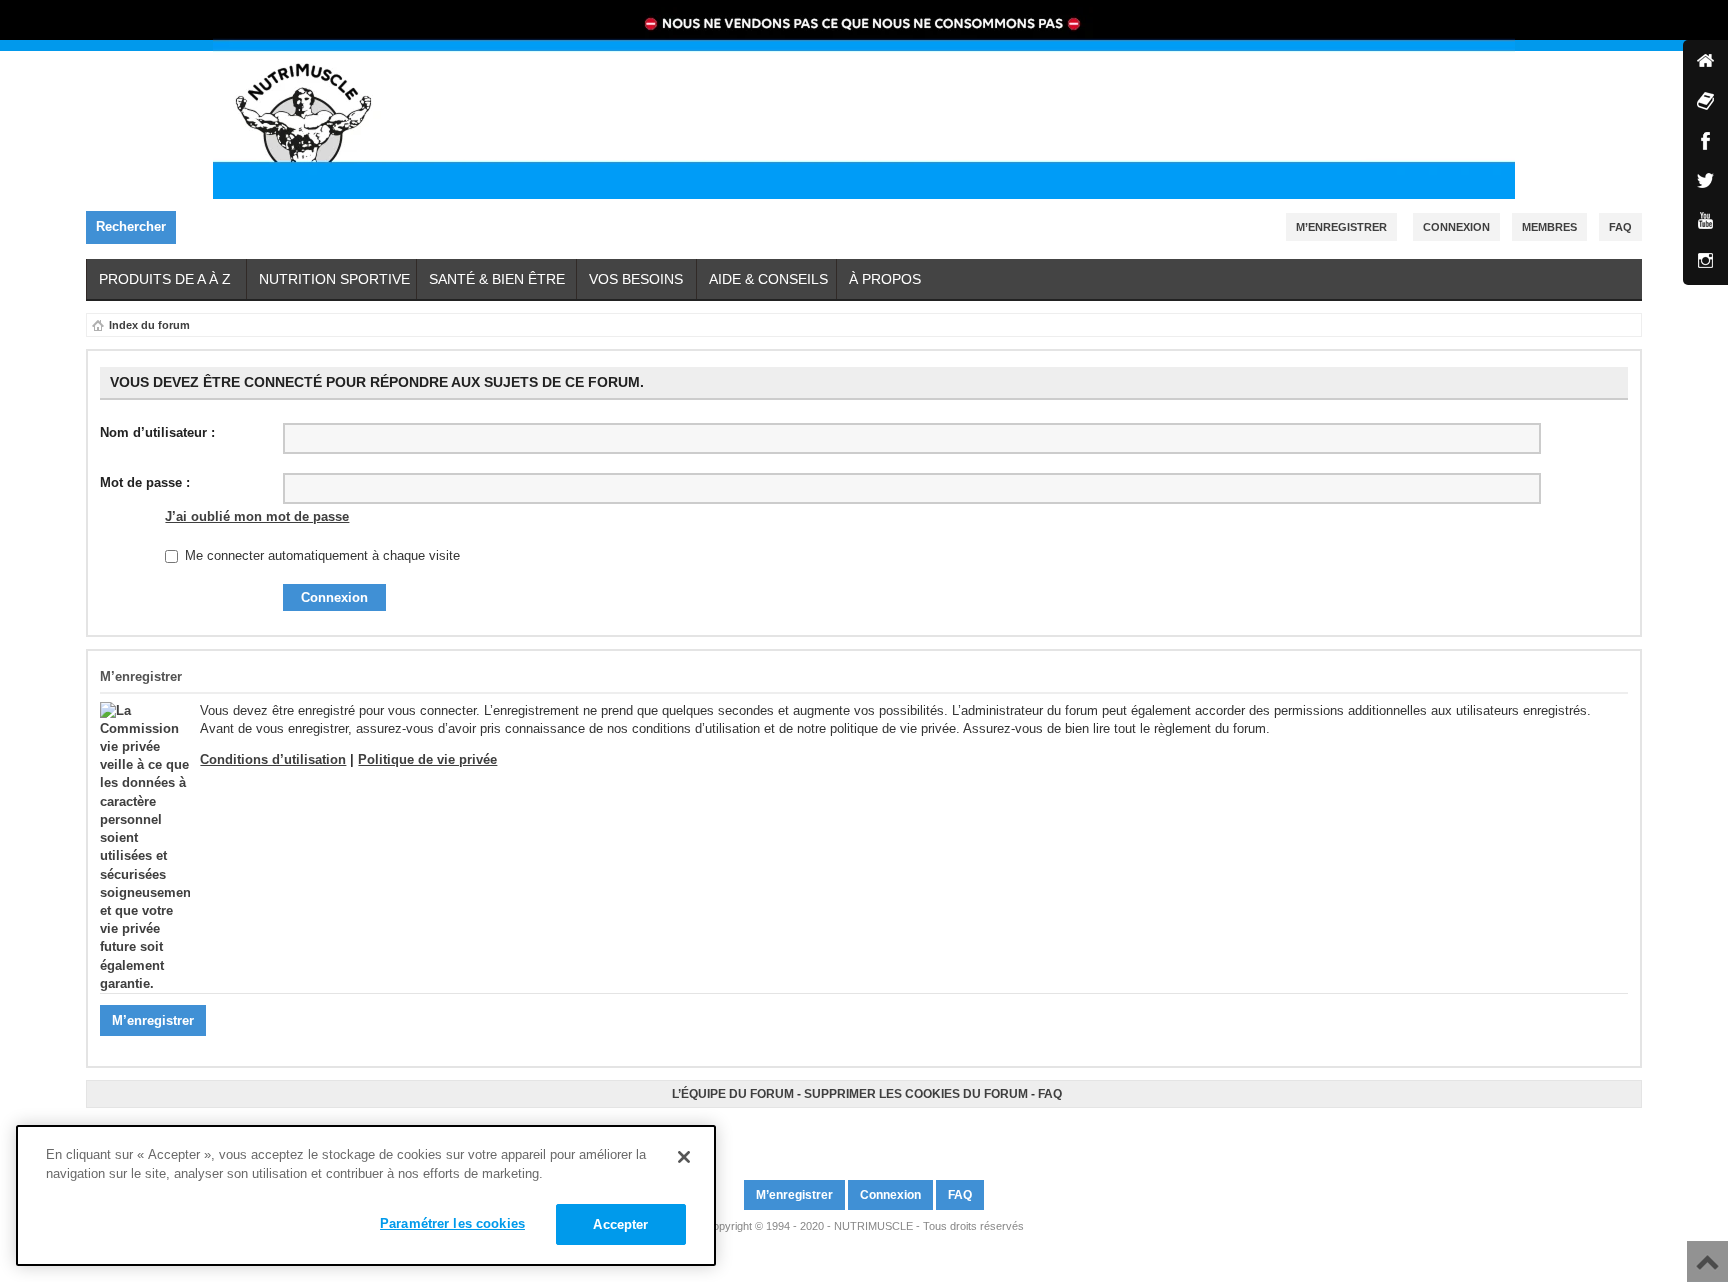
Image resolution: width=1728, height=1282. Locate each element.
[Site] (1705, 62)
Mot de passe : (145, 482)
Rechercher (131, 226)
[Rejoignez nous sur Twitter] (861, 1135)
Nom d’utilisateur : (157, 432)
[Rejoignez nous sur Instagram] (873, 1135)
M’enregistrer (1341, 227)
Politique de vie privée (427, 759)
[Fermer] (684, 1157)
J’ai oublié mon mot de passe (257, 516)
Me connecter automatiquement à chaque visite (320, 555)
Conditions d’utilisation (273, 759)
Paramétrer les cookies (452, 1223)
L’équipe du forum (733, 1094)
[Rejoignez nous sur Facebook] (855, 1135)
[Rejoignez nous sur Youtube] (867, 1135)
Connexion (1456, 227)
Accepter (620, 1224)
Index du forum (149, 325)
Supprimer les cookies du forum (916, 1094)
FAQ (1050, 1094)
